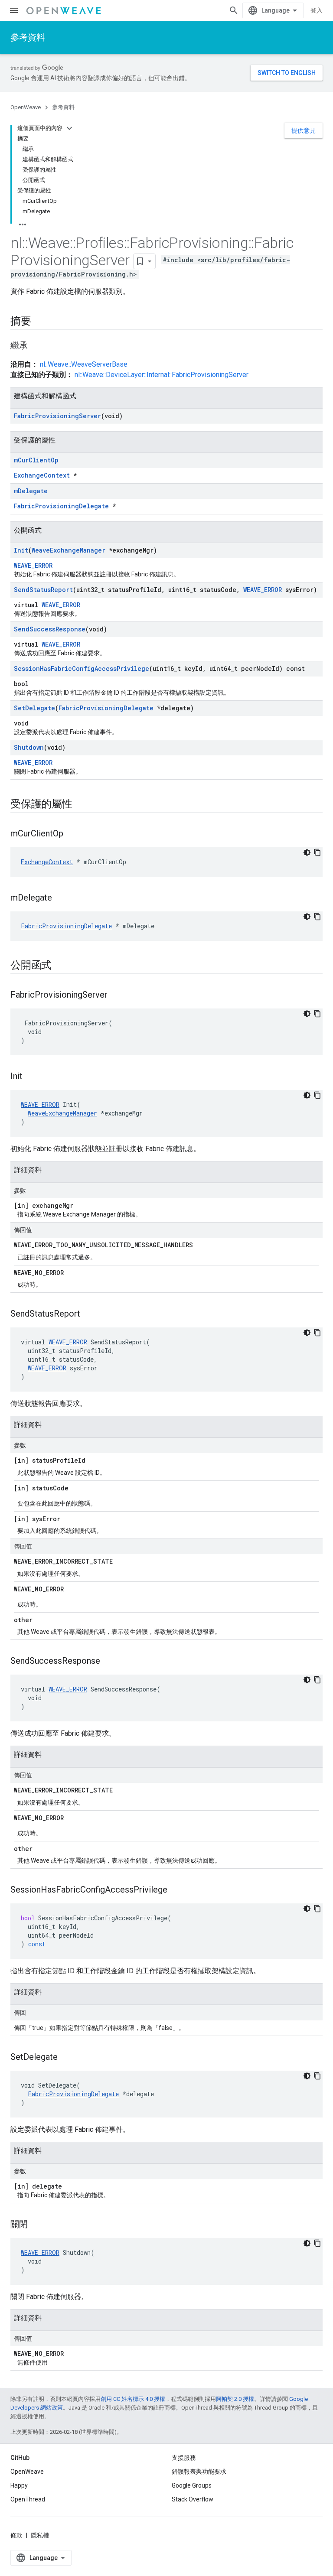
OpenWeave (26, 107)
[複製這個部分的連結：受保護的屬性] (81, 805)
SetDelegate (34, 708)
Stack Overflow (193, 2499)
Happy (19, 2485)
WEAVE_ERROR (33, 565)
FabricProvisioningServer (57, 416)
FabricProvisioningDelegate (61, 506)
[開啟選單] (14, 10)
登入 (317, 10)
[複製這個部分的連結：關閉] (36, 2225)
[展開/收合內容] (69, 128)
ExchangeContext (42, 475)
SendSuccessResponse (50, 629)
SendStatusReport (43, 590)
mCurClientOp (36, 460)
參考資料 (28, 37)
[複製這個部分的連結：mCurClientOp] (72, 834)
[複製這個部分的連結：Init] (31, 1077)
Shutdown (29, 747)
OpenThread (28, 2499)
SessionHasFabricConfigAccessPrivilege (82, 668)
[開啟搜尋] (234, 10)
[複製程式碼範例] (317, 852)
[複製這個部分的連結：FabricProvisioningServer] (116, 995)
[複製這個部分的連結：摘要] (40, 322)
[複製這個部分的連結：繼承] (36, 346)
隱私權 (40, 2535)
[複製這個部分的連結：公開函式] (60, 966)
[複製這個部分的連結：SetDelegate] (66, 2058)
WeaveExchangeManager (69, 550)
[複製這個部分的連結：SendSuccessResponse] (109, 1662)
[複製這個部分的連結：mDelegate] (61, 898)
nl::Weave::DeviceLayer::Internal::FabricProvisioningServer (162, 375)
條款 (16, 2535)
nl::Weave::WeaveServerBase (84, 364)
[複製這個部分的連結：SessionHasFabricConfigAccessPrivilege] (176, 1890)
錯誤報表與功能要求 (199, 2472)
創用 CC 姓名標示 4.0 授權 (133, 2399)
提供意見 (304, 130)
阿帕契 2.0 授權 (235, 2399)
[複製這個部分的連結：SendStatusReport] (89, 1314)
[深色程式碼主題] (307, 852)
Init (21, 550)
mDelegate (31, 491)
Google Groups (192, 2485)
